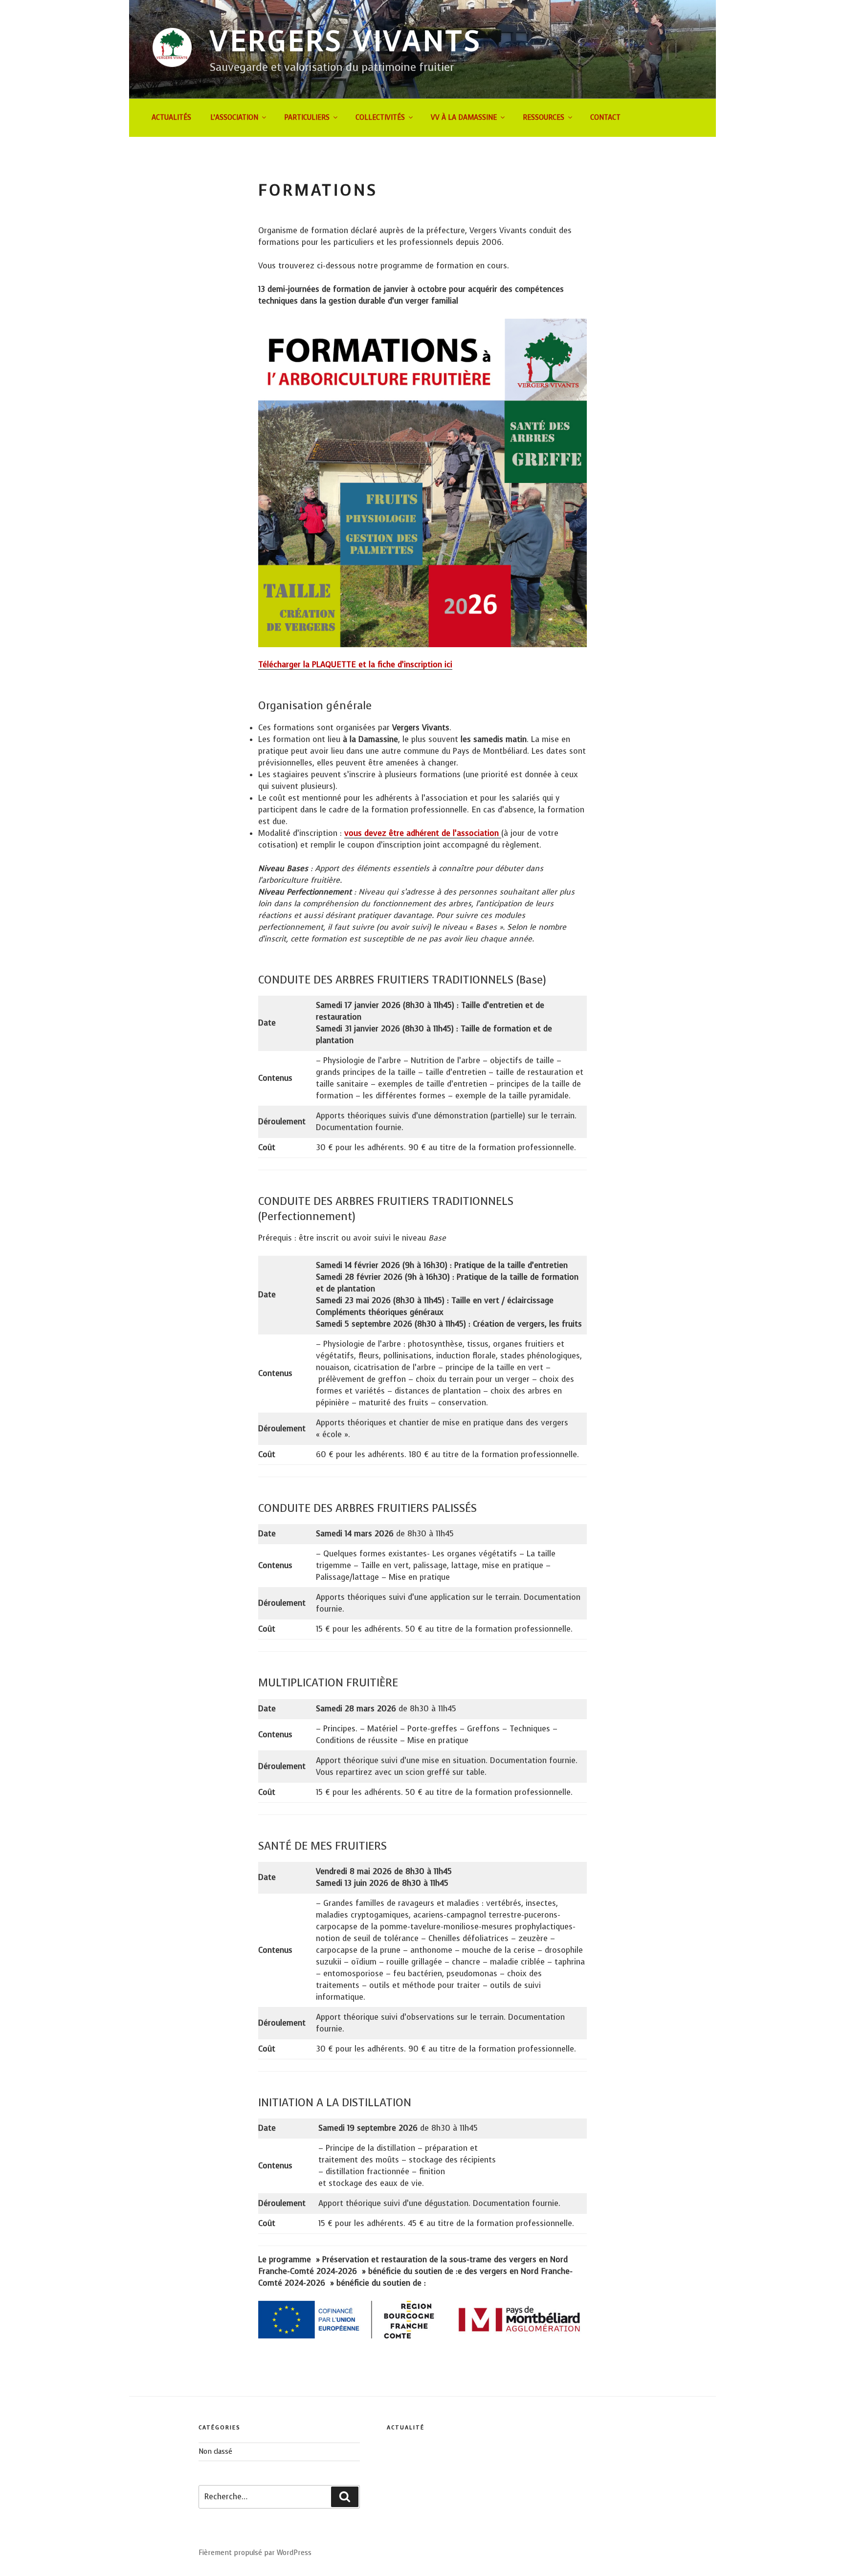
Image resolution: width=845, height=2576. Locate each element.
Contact (605, 118)
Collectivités (380, 118)
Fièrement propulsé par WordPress (255, 2553)
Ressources (544, 118)
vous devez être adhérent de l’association (423, 833)
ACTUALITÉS (171, 118)
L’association (234, 118)
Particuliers (307, 118)
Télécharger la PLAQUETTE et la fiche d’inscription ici (355, 665)
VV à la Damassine (464, 118)
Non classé (215, 2452)
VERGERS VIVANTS (346, 41)
